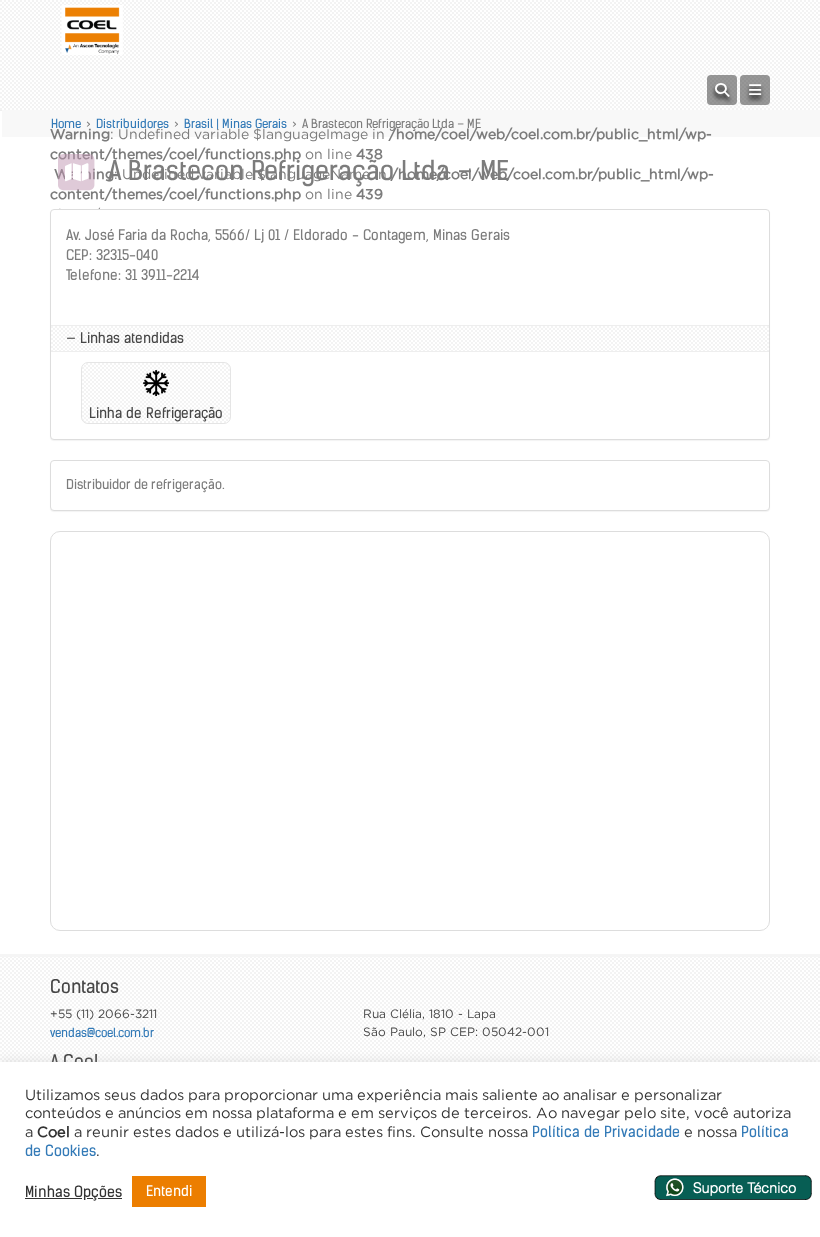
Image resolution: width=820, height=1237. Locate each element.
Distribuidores (132, 123)
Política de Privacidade (606, 1132)
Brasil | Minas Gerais (235, 123)
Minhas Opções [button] (73, 1192)
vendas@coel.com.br (102, 1032)
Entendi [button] (169, 1191)
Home (66, 123)
